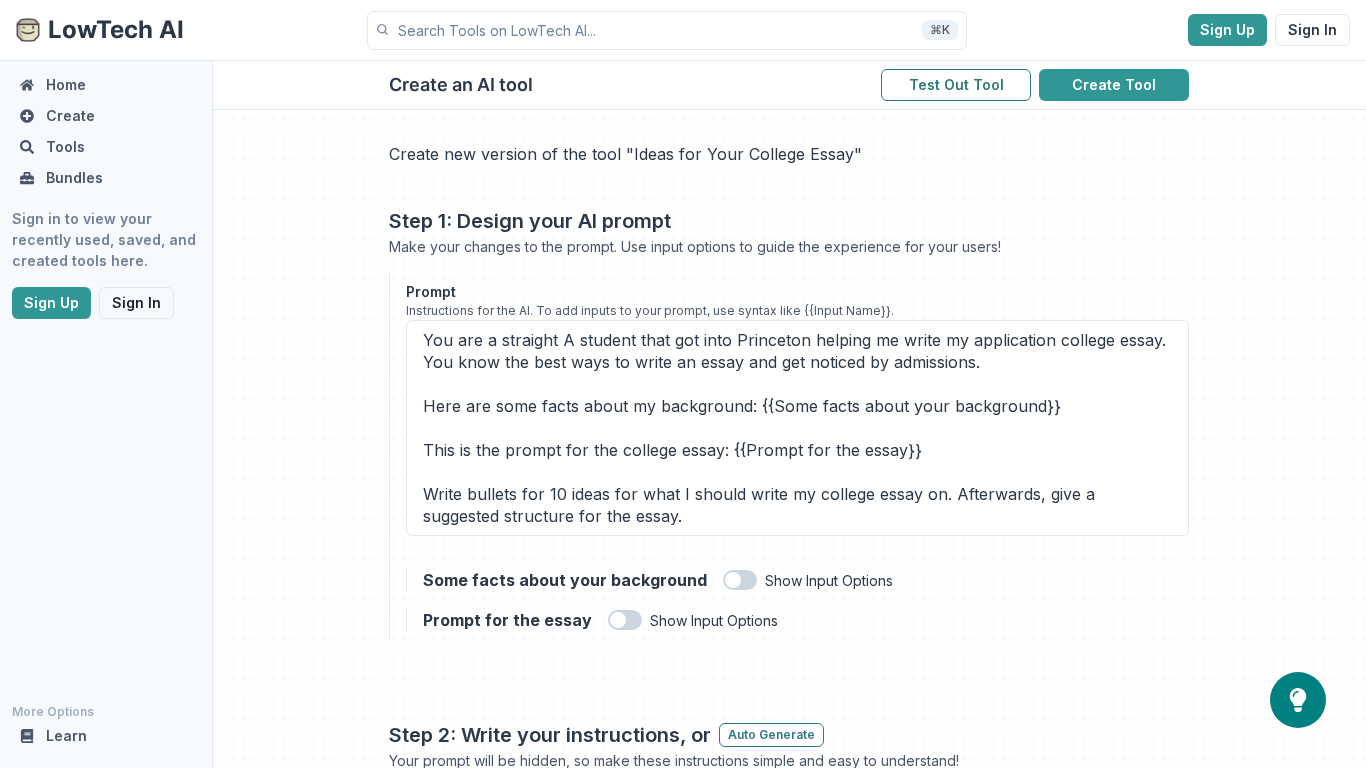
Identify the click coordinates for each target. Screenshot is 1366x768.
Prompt (431, 291)
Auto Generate (771, 734)
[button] (667, 30)
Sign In (1312, 29)
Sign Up (1227, 29)
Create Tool (1114, 84)
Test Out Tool (956, 84)
